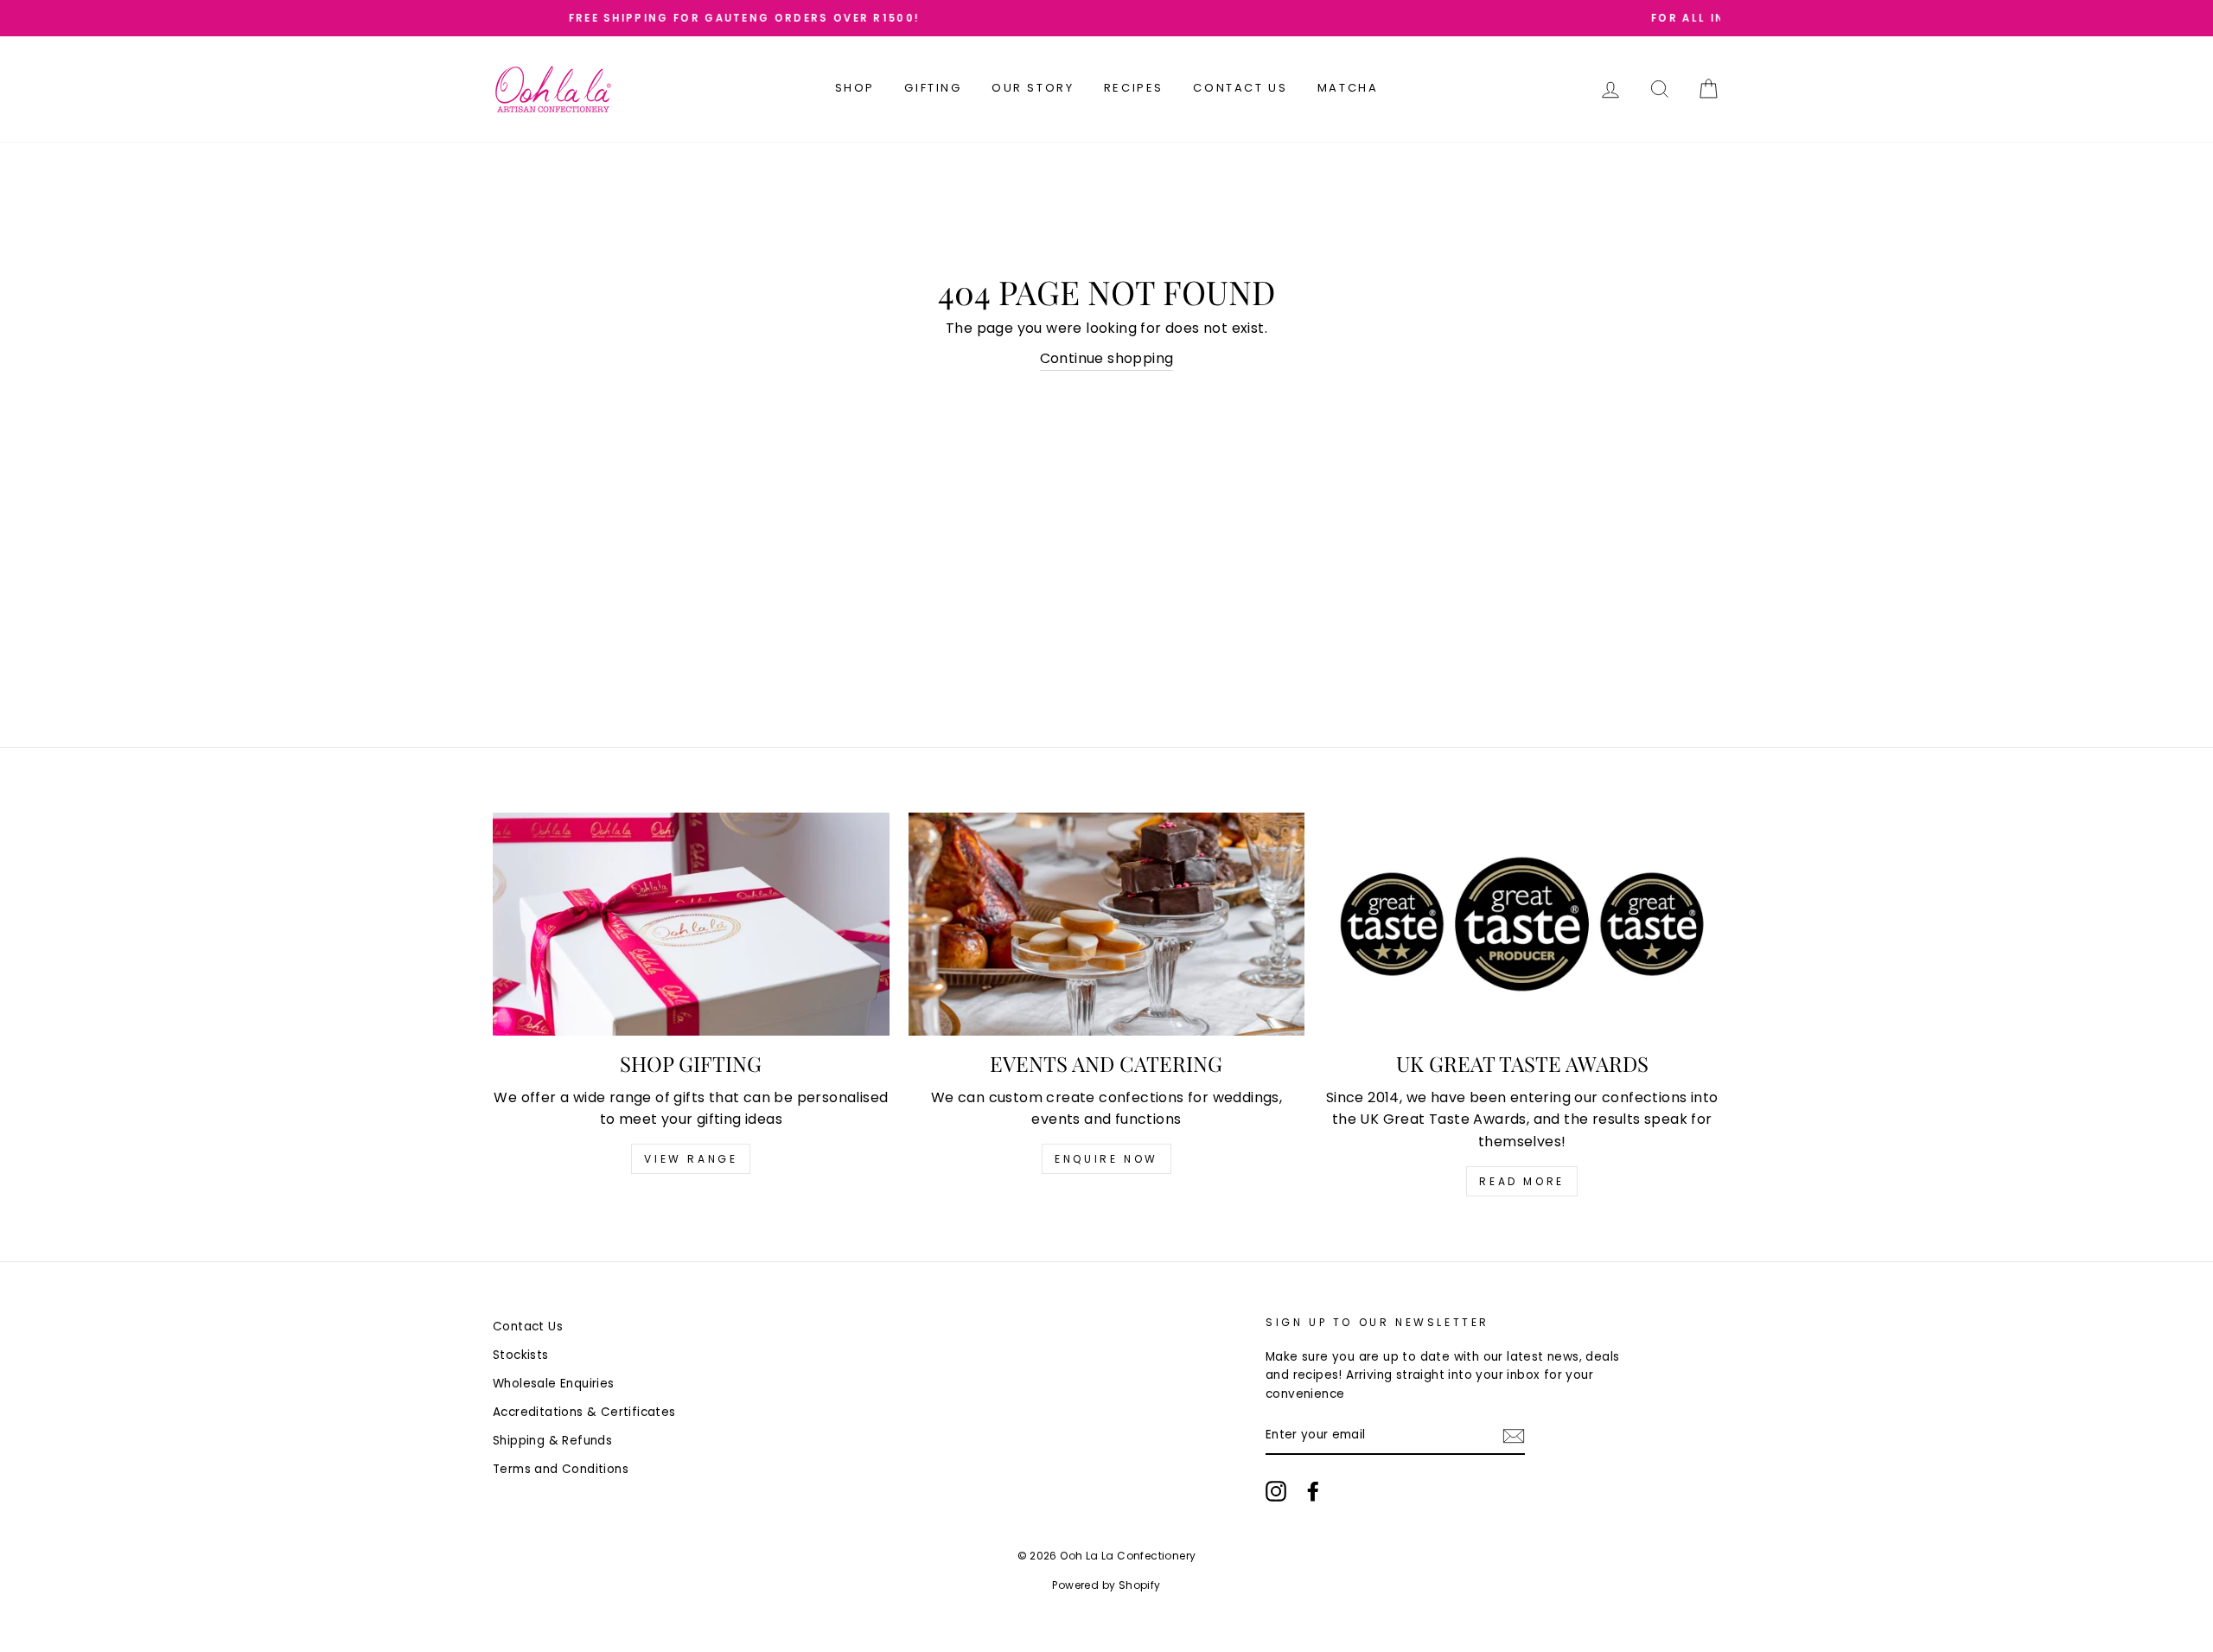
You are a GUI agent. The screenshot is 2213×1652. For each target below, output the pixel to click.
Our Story (1033, 88)
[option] (1106, 18)
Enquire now (1106, 1159)
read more (1521, 1181)
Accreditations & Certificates (584, 1412)
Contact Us (1240, 88)
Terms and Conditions (561, 1469)
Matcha (1348, 88)
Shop (855, 88)
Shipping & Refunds (552, 1441)
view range (691, 1159)
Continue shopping (1107, 358)
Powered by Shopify (1106, 1585)
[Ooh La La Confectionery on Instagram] (1276, 1491)
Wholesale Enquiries (554, 1384)
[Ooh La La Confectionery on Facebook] (1313, 1491)
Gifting (933, 88)
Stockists (521, 1355)
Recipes (1134, 88)
